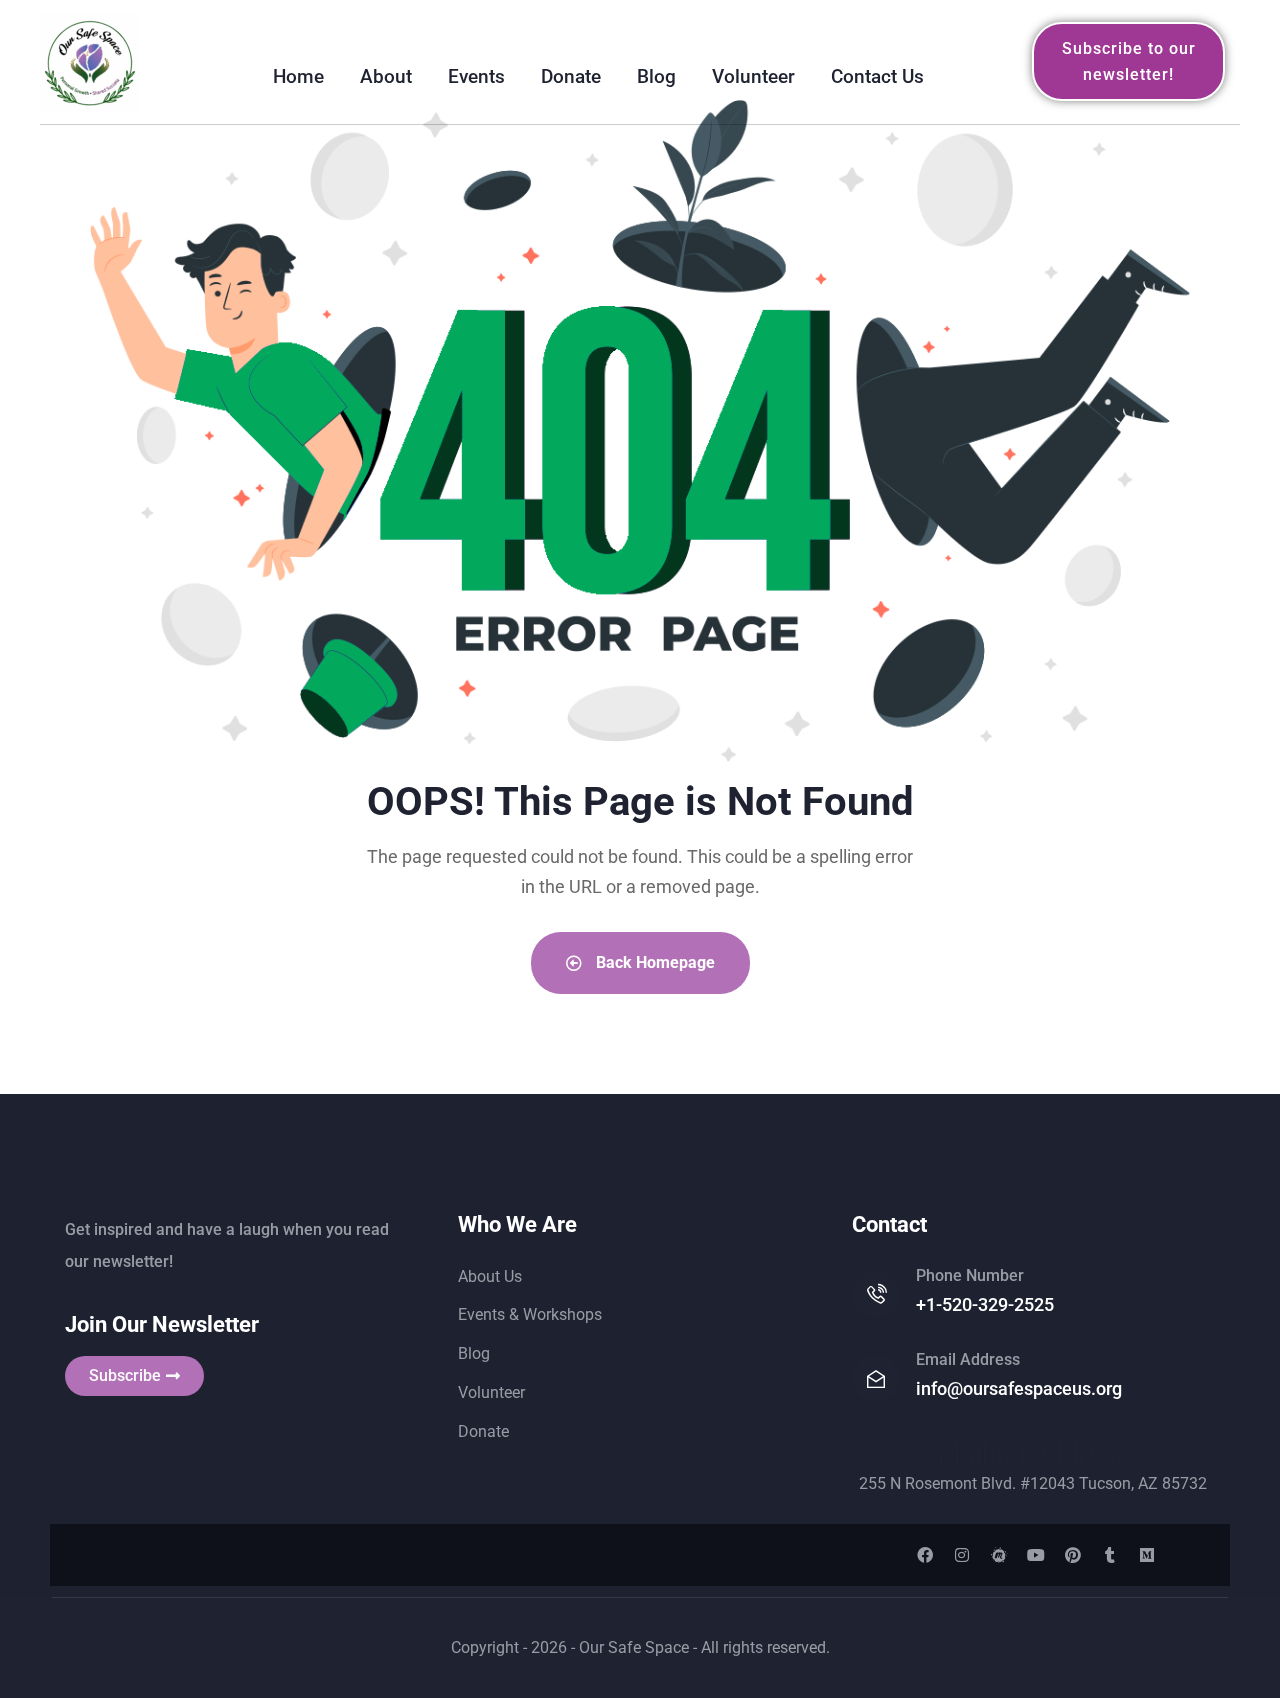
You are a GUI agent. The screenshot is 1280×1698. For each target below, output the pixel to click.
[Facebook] (925, 1555)
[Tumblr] (1110, 1555)
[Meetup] (999, 1555)
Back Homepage (653, 962)
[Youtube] (1036, 1555)
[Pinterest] (1073, 1555)
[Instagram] (962, 1555)
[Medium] (1147, 1555)
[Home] (90, 62)
